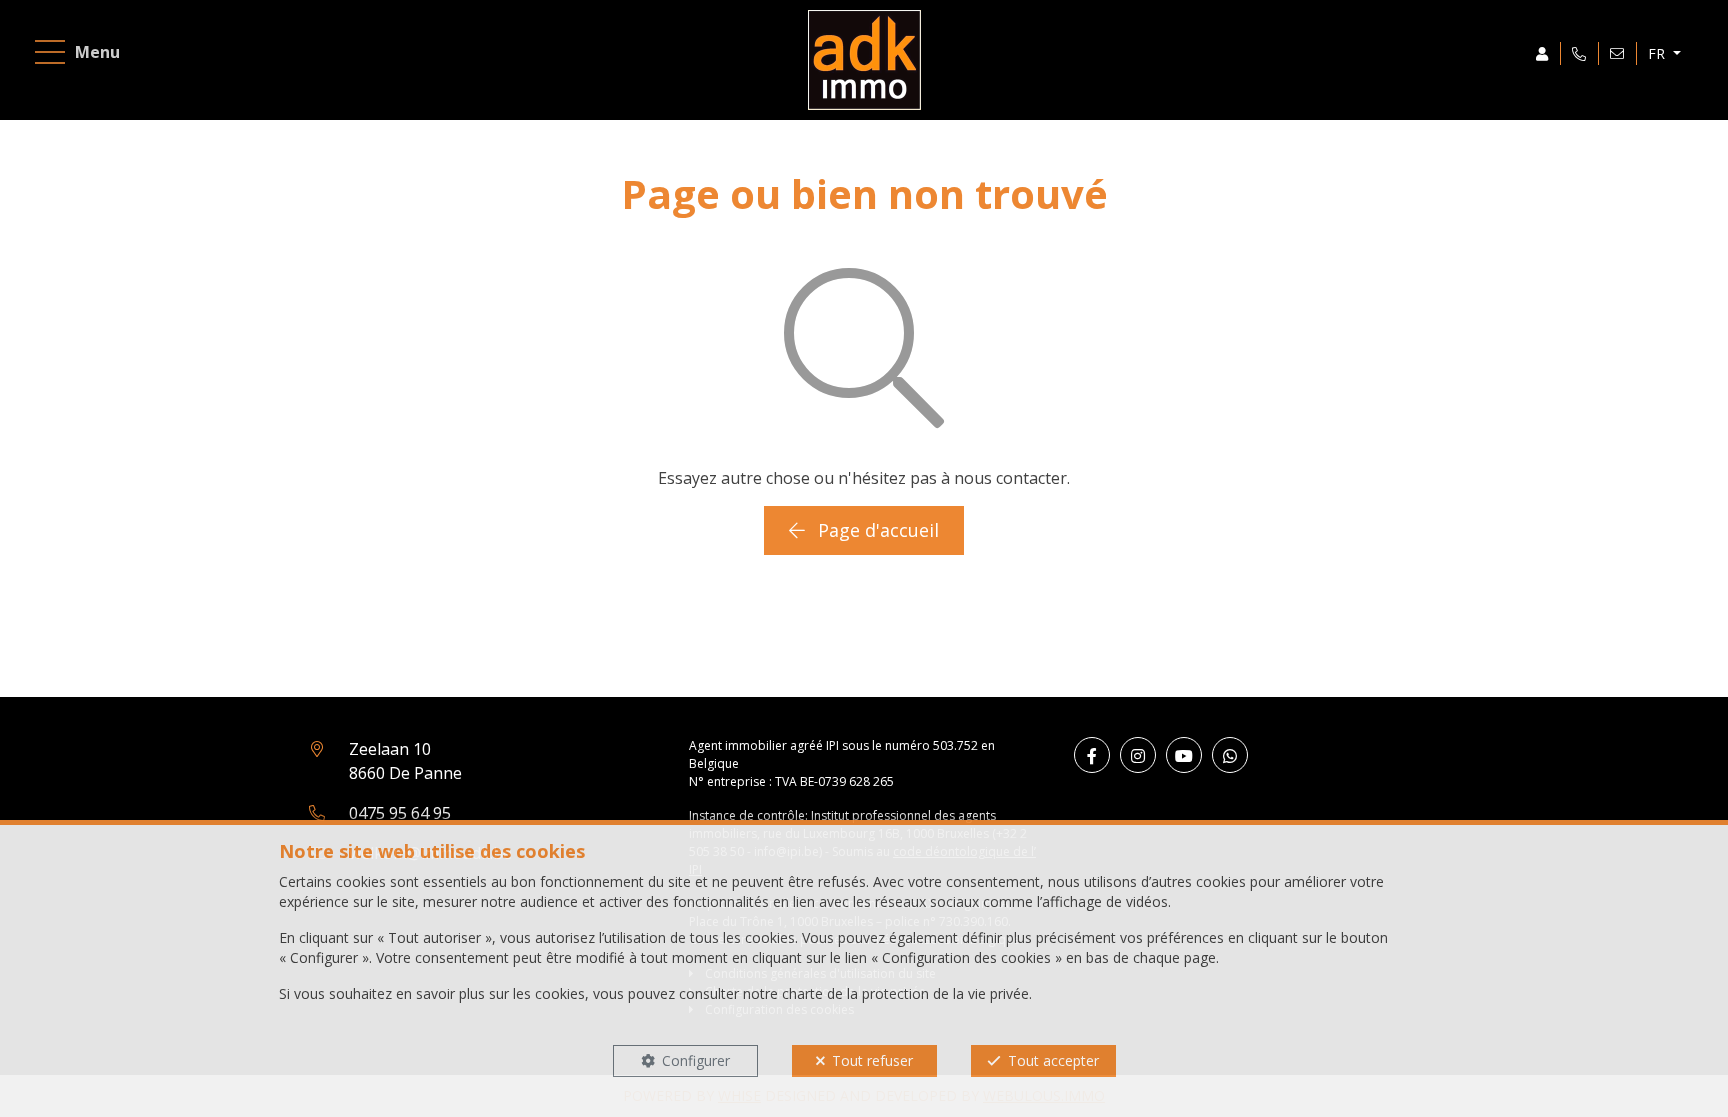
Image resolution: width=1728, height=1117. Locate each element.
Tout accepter (1053, 1060)
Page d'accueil (876, 530)
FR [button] (1658, 53)
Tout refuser (872, 1060)
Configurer (696, 1060)
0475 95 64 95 (400, 813)
